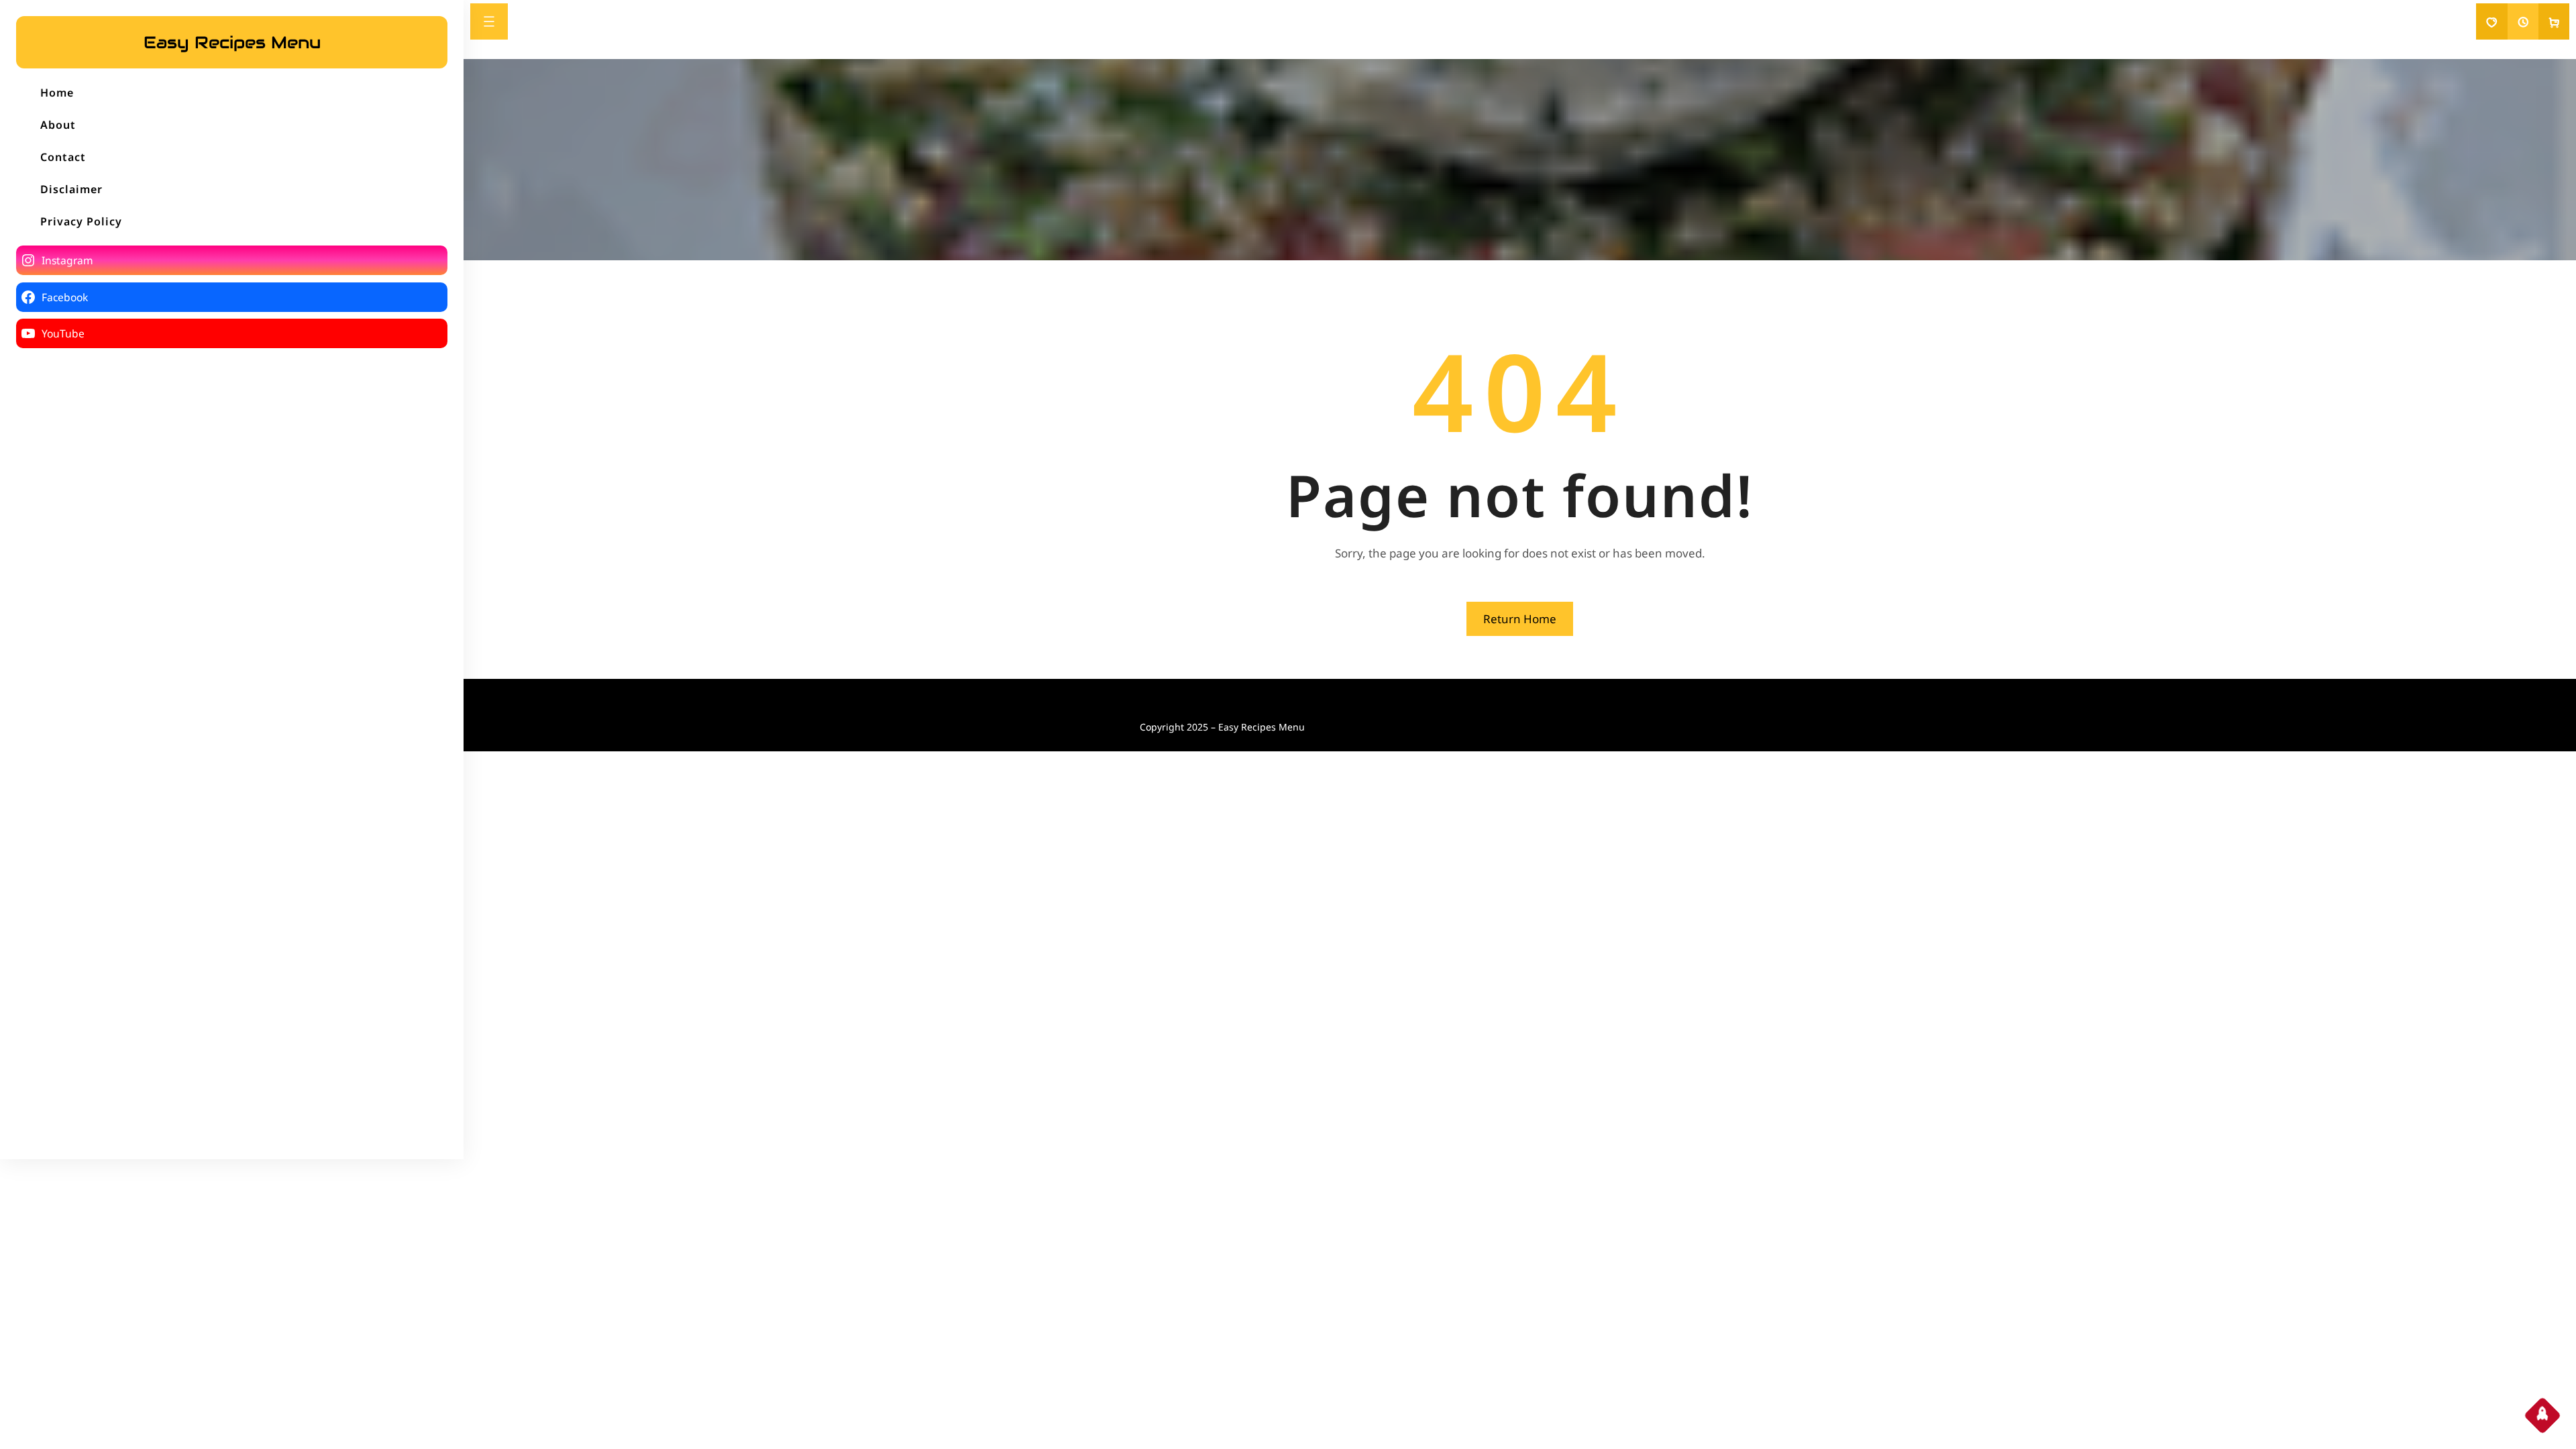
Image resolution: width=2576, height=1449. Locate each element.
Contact (63, 157)
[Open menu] (489, 21)
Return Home (1520, 619)
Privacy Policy (81, 221)
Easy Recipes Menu (232, 42)
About (58, 125)
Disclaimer (71, 189)
